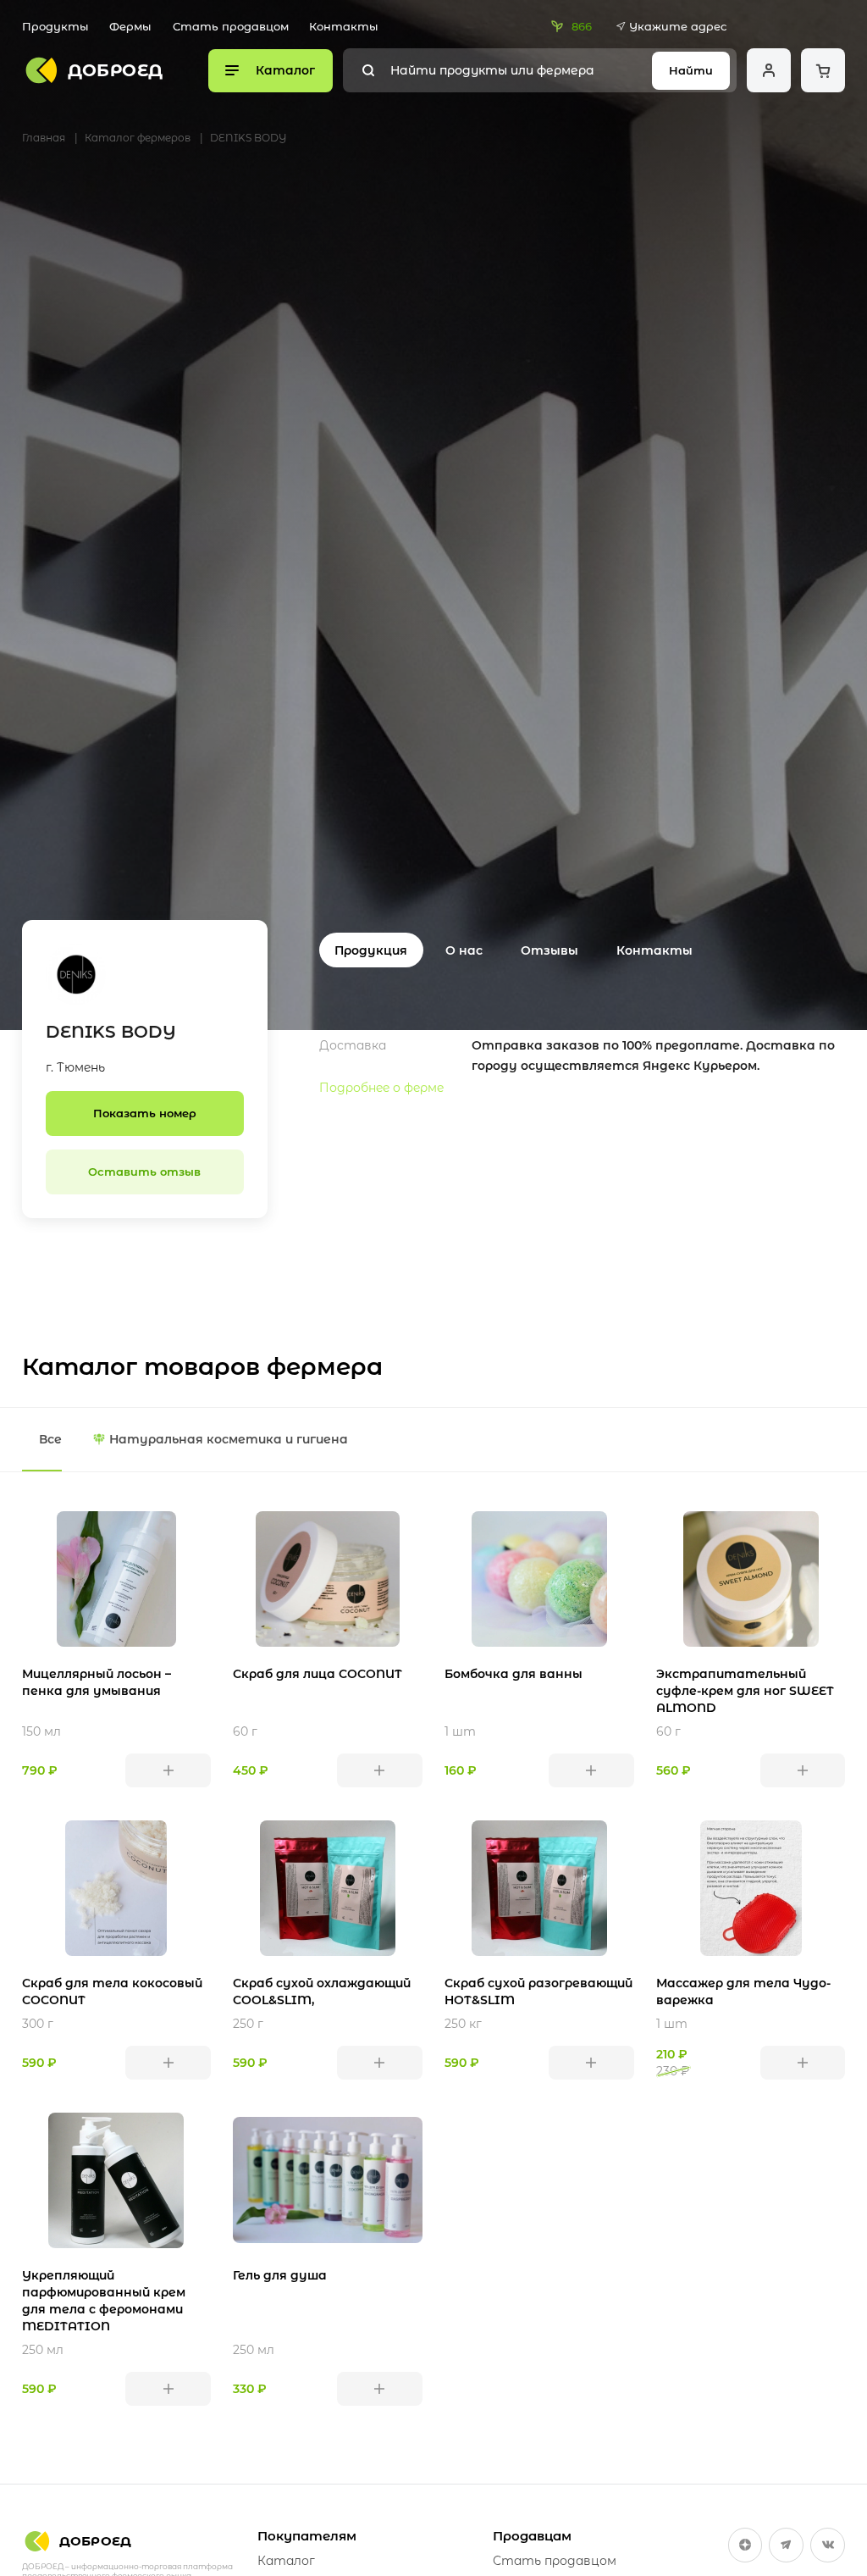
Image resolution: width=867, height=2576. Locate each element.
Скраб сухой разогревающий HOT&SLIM (538, 1992)
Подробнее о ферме (381, 1088)
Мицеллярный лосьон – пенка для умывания (97, 1682)
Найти (691, 70)
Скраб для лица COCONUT (318, 1674)
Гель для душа (280, 2275)
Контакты (344, 26)
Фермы (130, 26)
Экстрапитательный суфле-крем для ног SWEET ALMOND (745, 1691)
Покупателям (307, 2536)
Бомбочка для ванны (514, 1674)
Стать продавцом (231, 26)
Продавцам (532, 2536)
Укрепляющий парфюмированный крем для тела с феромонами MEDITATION (104, 2301)
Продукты (55, 26)
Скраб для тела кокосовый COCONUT (112, 1992)
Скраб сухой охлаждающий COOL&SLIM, (322, 1992)
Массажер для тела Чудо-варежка (743, 1992)
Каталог (286, 2561)
